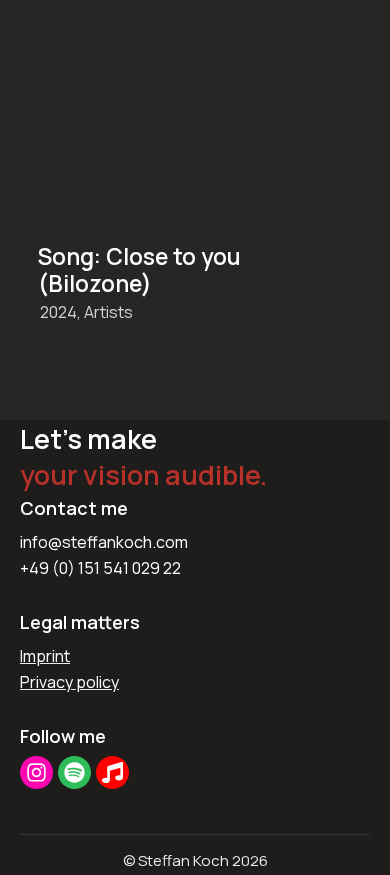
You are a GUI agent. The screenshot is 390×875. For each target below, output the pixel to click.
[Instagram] (36, 772)
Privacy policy (69, 682)
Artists (108, 312)
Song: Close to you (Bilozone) (139, 270)
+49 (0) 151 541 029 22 (100, 568)
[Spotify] (74, 772)
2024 (58, 312)
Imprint (45, 656)
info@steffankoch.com (104, 542)
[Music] (112, 772)
